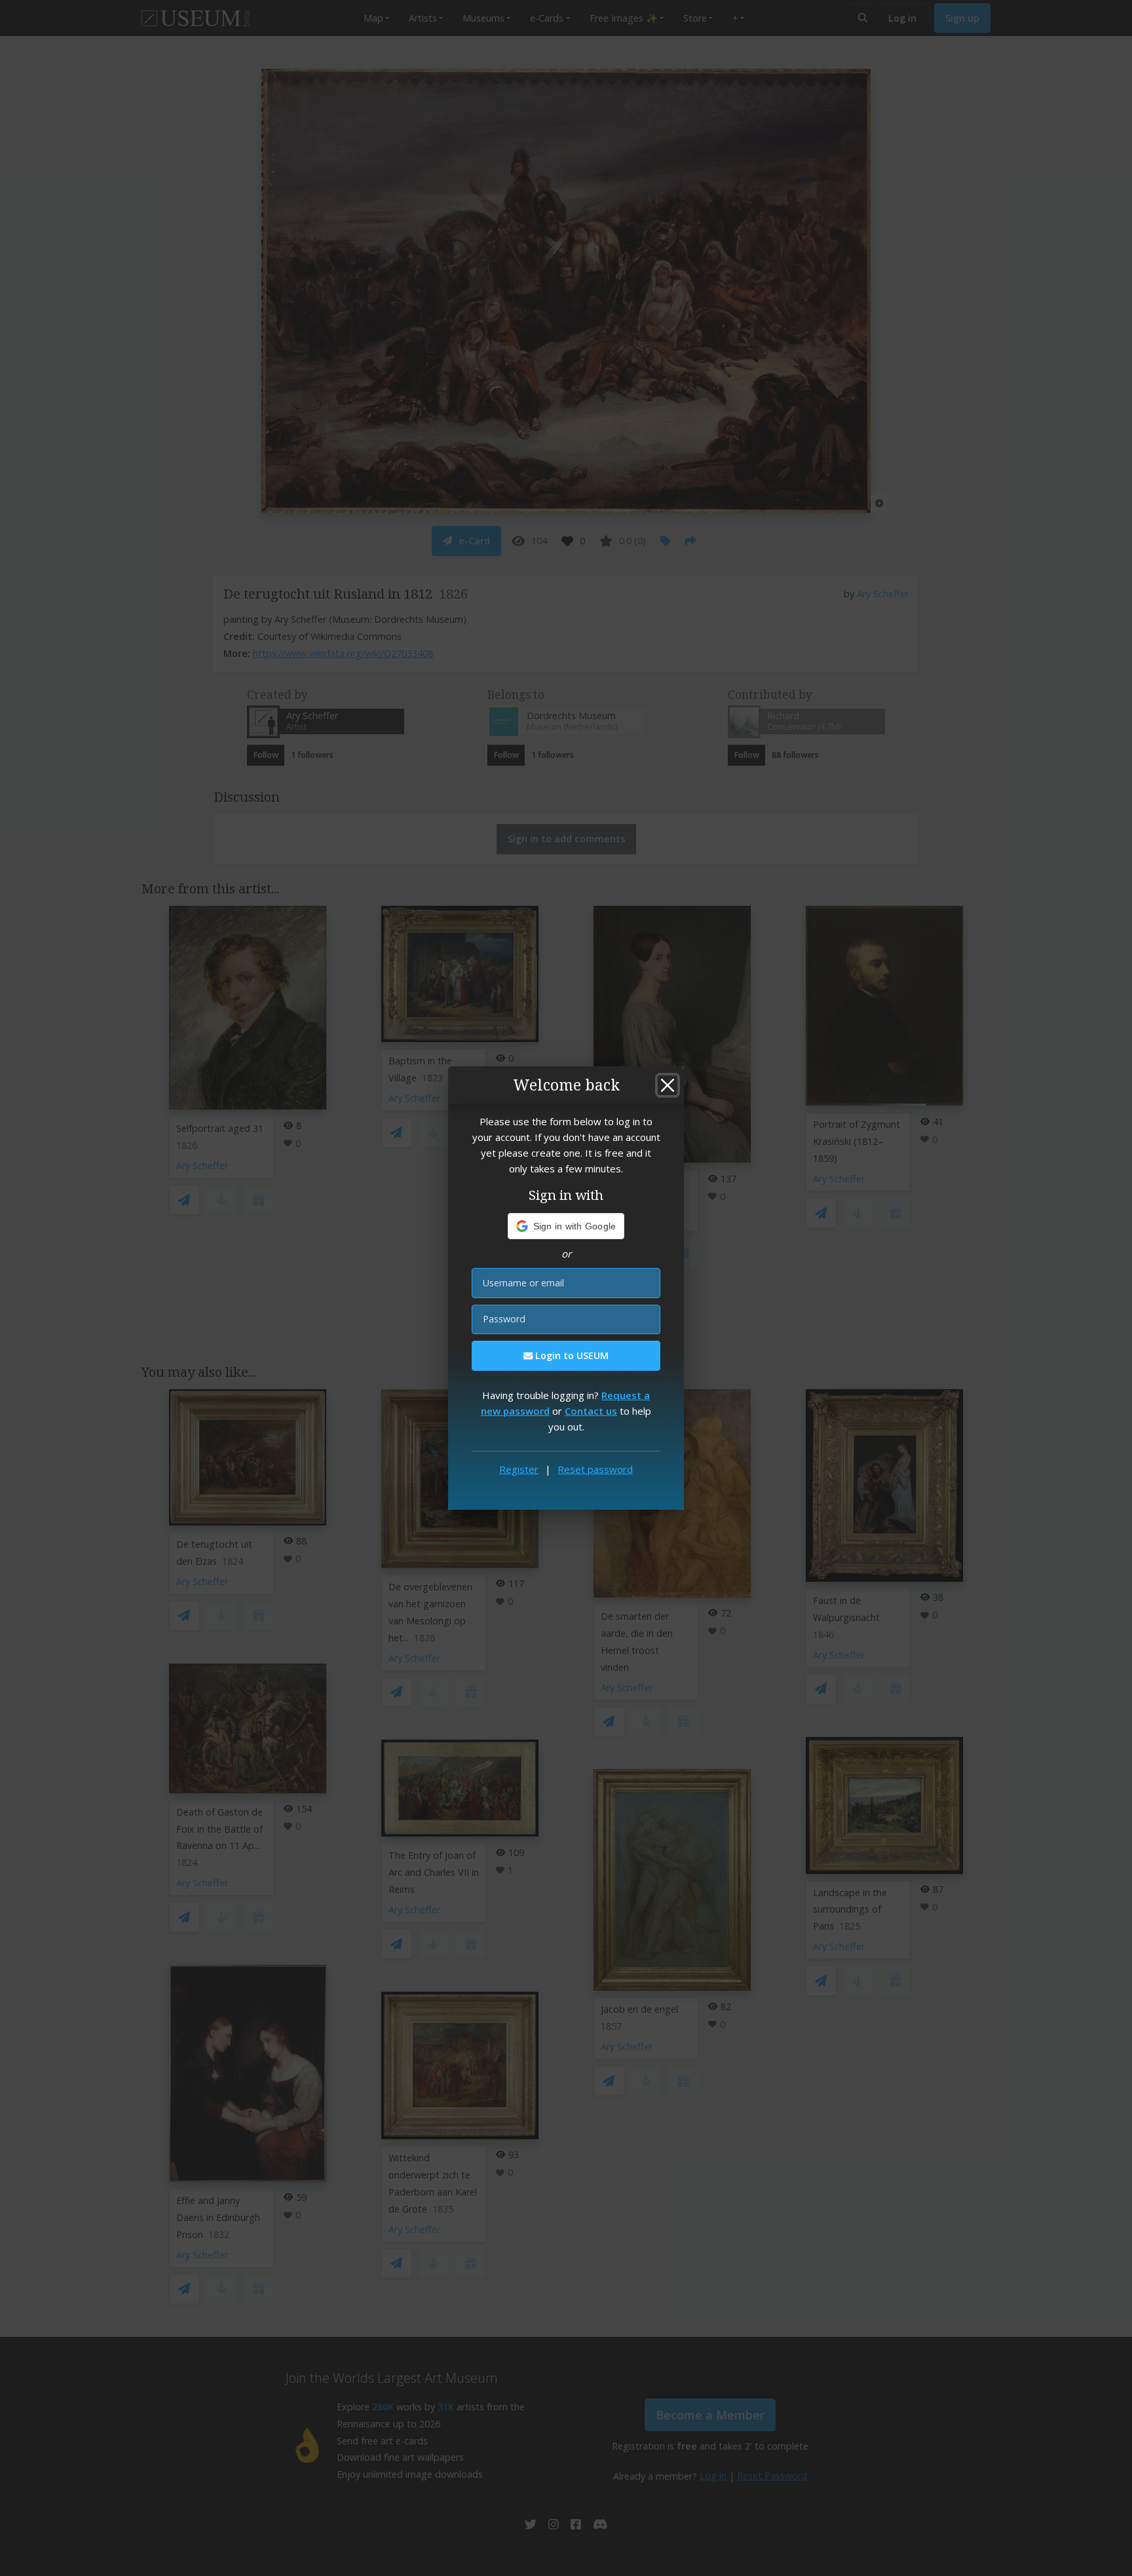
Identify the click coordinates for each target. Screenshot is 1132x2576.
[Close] (668, 1085)
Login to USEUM (571, 1355)
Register (519, 1469)
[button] (566, 1226)
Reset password (595, 1469)
